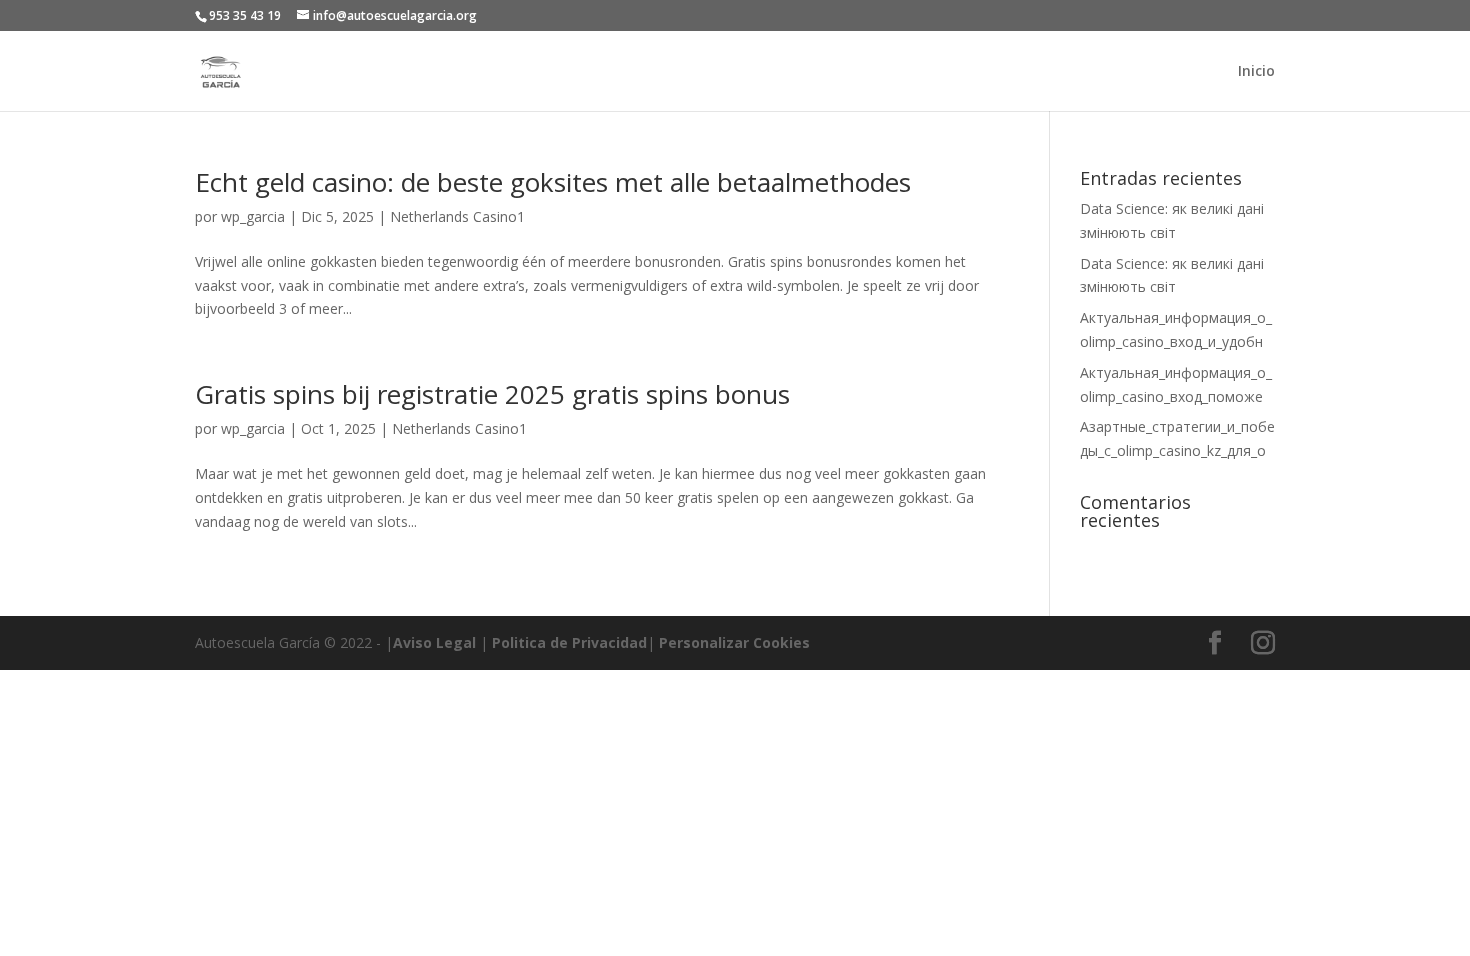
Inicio (1256, 72)
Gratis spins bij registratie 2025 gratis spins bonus (492, 394)
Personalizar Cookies (734, 642)
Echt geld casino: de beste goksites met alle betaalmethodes (553, 182)
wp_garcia (253, 216)
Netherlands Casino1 (457, 216)
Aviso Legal (434, 642)
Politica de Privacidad (569, 642)
